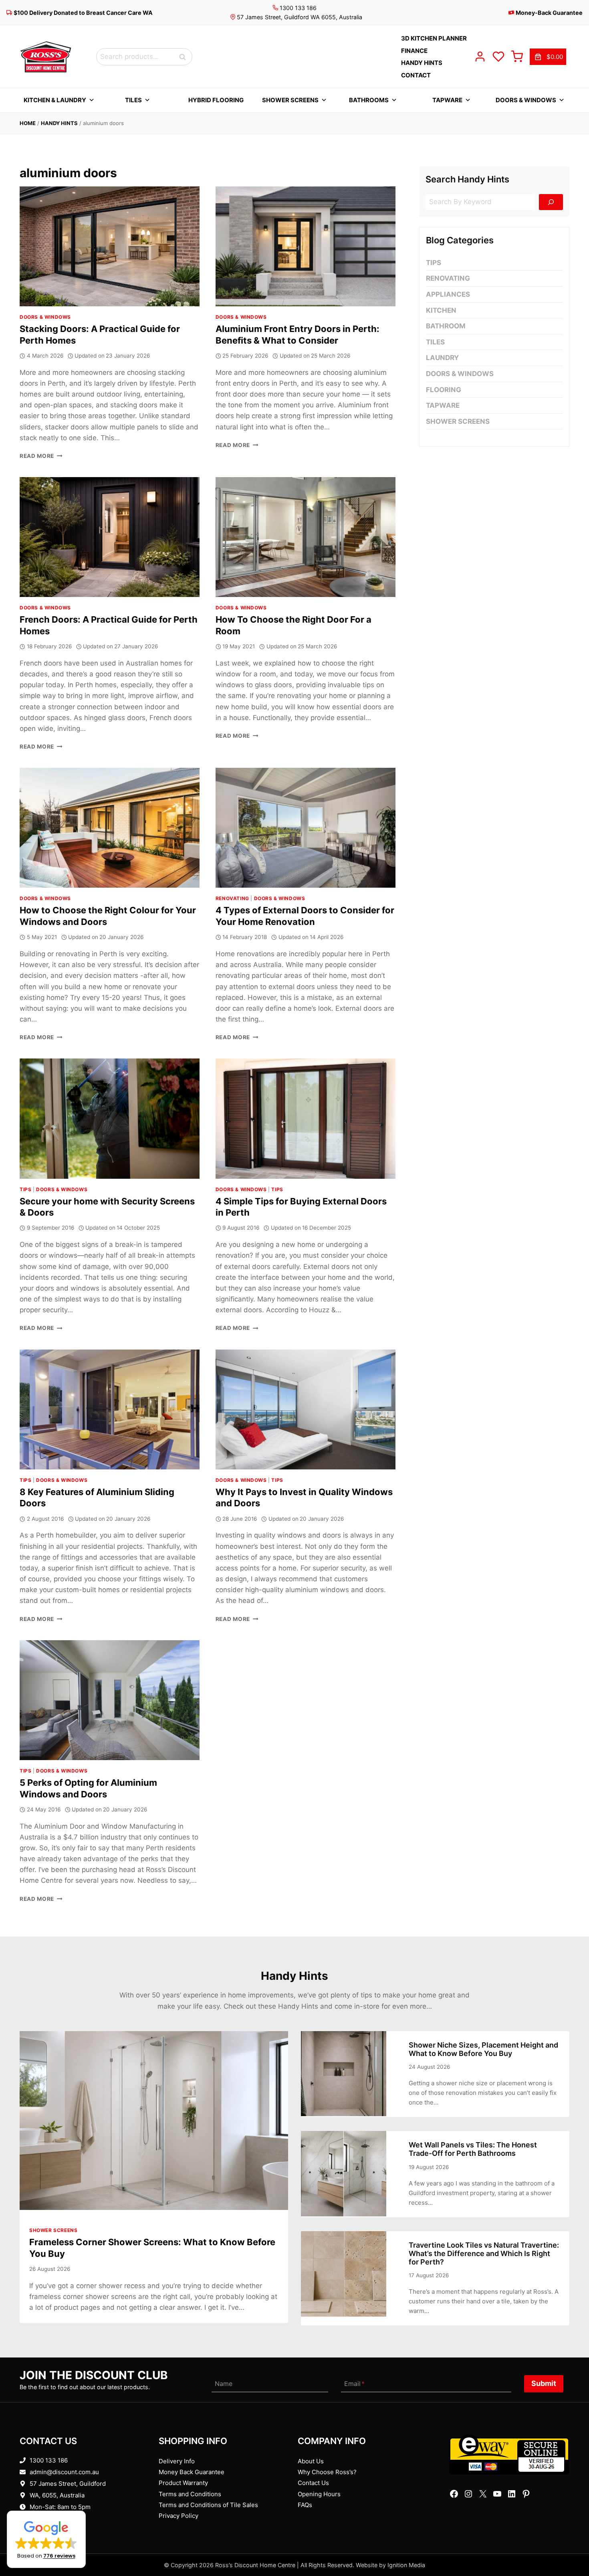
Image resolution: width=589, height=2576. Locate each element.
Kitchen (441, 310)
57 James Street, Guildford (68, 2484)
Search (185, 57)
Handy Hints (59, 123)
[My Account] (480, 57)
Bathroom (446, 326)
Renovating (232, 898)
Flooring (444, 390)
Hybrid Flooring (216, 100)
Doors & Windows (526, 100)
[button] (46, 2539)
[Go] (551, 202)
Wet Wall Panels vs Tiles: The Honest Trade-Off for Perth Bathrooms (473, 2149)
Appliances (448, 294)
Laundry (442, 358)
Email (354, 2384)
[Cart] (517, 57)
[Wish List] (498, 57)
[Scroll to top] (570, 2545)
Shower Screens (290, 100)
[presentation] (110, 246)
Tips (25, 1189)
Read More (41, 456)
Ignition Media (406, 2565)
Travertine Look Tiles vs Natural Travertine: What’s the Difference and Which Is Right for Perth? (484, 2253)
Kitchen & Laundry (55, 100)
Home (28, 123)
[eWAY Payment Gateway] (509, 2455)
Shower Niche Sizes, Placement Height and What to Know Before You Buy (483, 2049)
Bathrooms (369, 100)
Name (224, 2384)
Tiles (133, 100)
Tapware (447, 100)
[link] (548, 57)
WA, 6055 (43, 2495)
